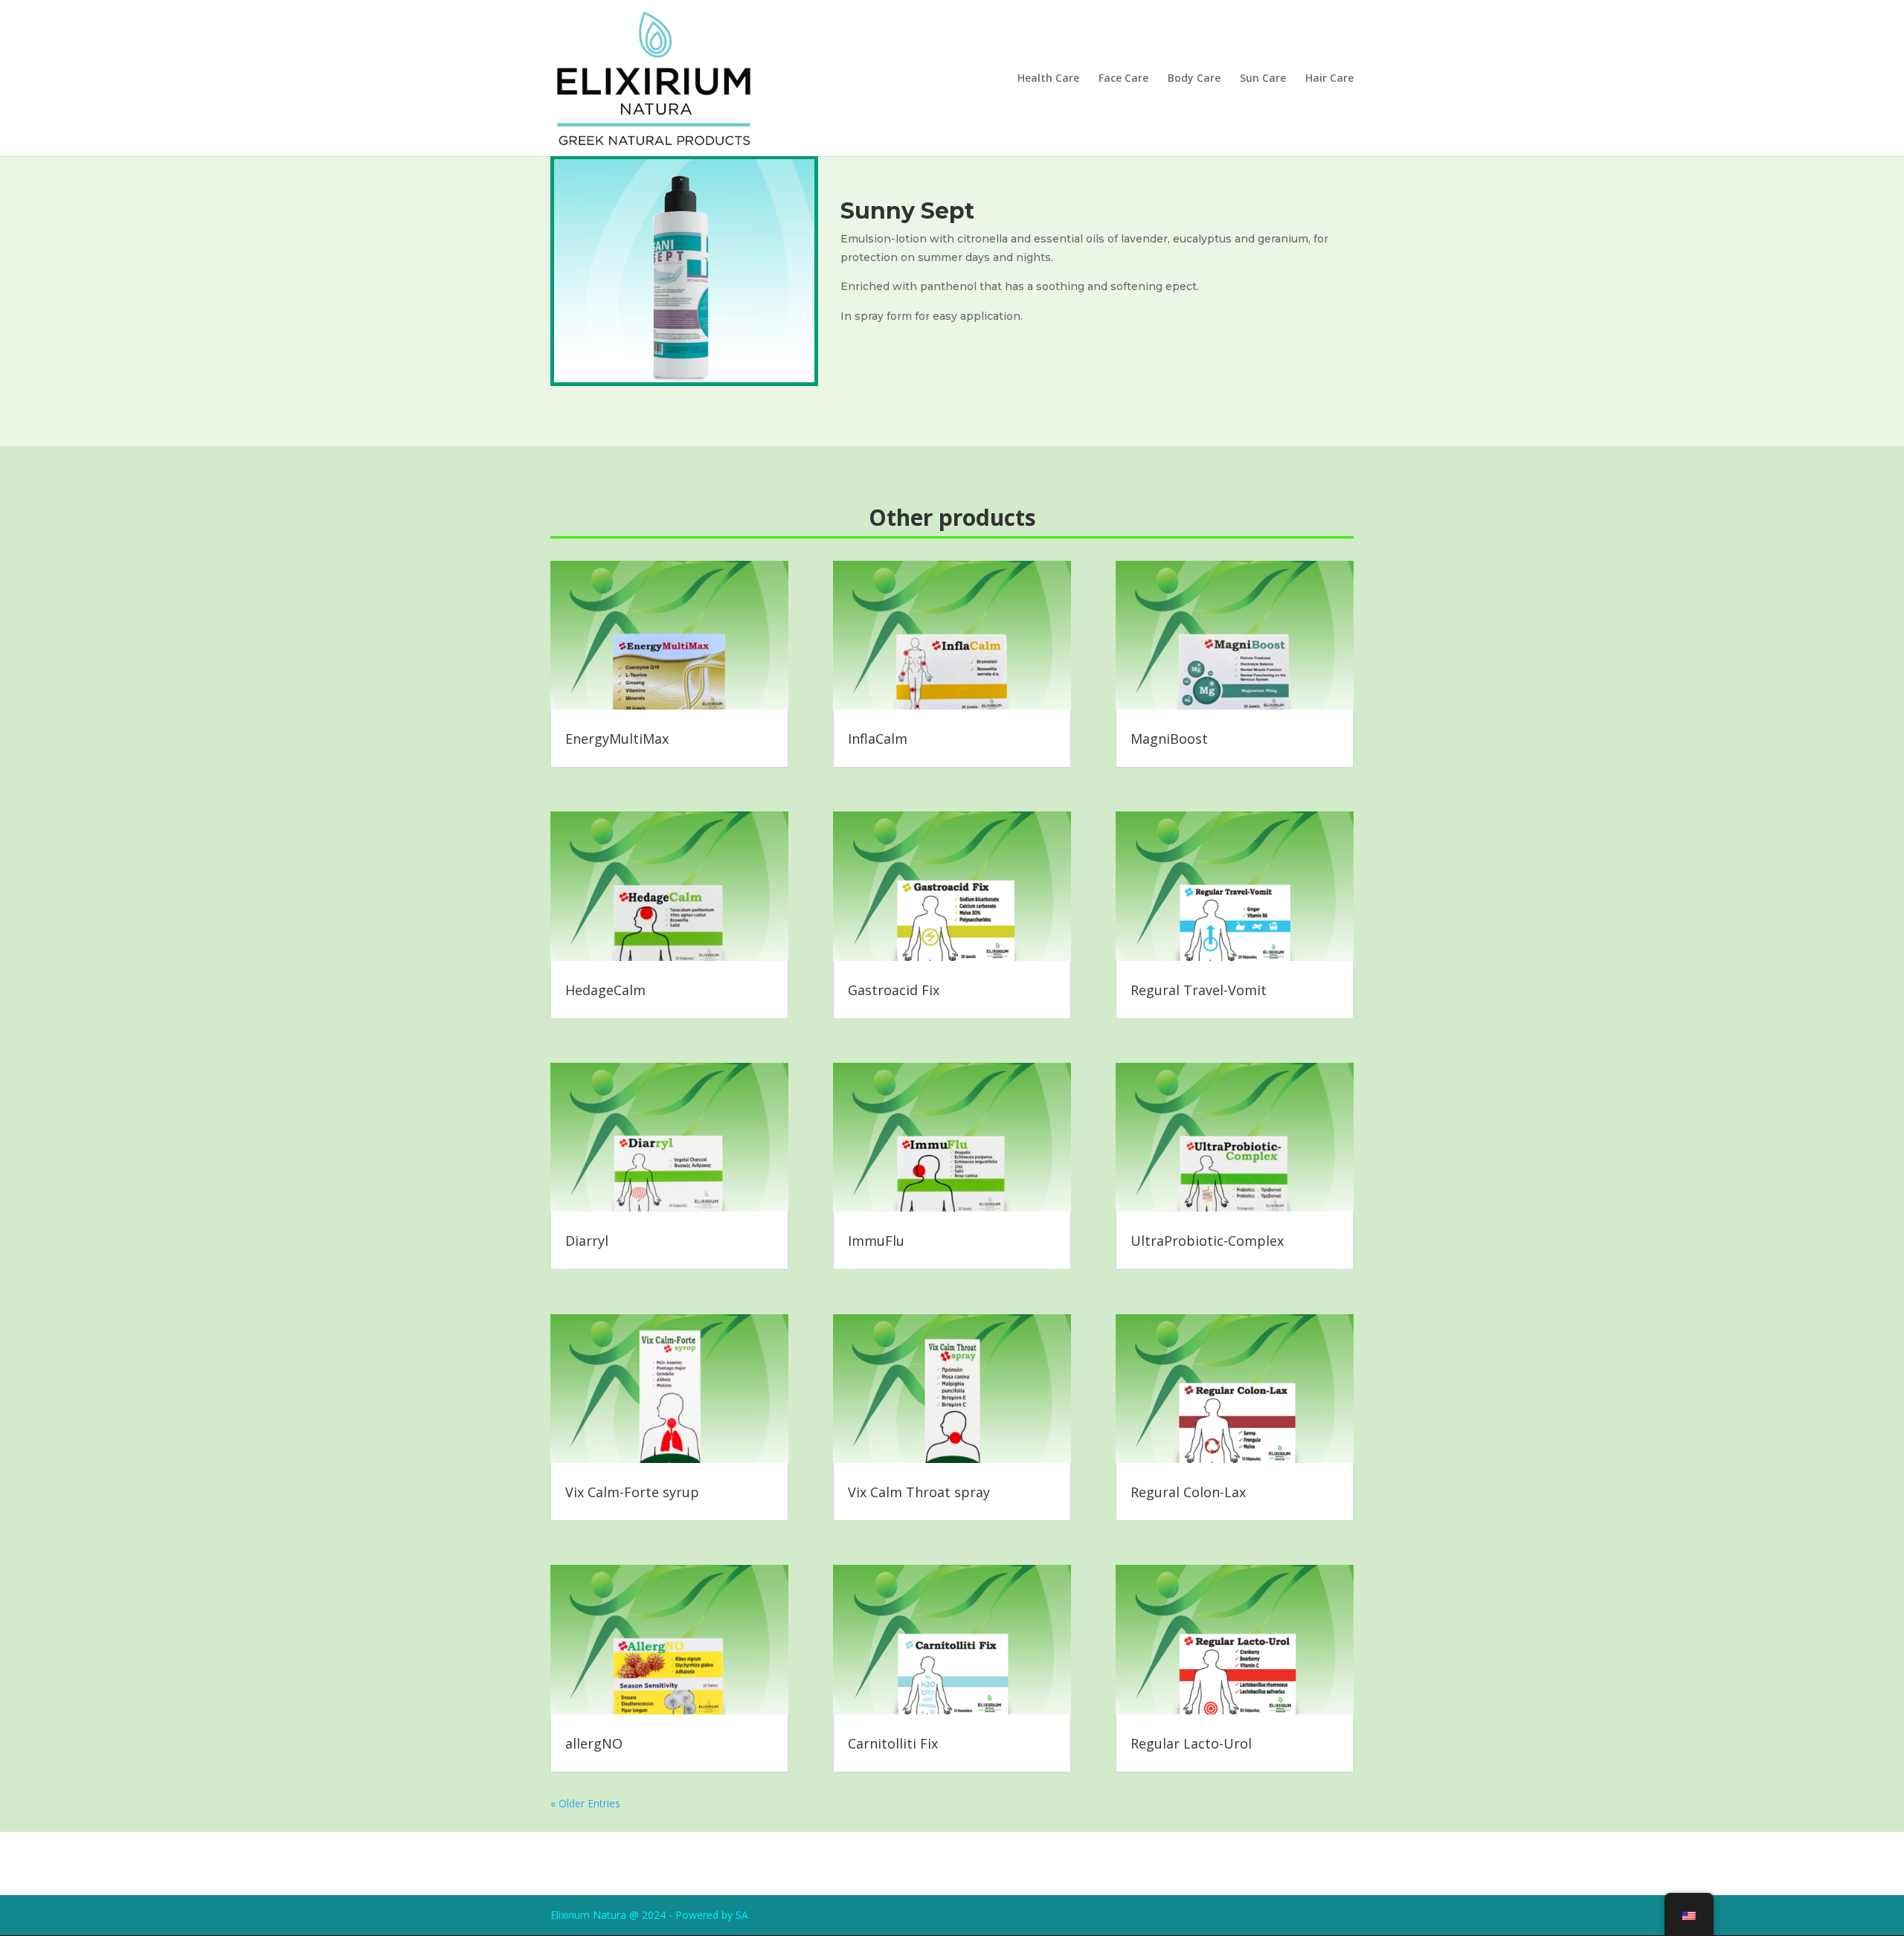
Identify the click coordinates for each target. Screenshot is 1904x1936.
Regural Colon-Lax (1188, 1492)
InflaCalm (878, 739)
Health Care (1048, 79)
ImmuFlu (876, 1241)
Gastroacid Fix (894, 990)
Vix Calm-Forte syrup (632, 1492)
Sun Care (1263, 79)
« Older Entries (585, 1803)
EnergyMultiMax (617, 739)
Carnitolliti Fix (893, 1743)
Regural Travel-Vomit (1199, 990)
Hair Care (1329, 79)
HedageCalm (605, 990)
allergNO (594, 1743)
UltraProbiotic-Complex (1207, 1241)
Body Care (1194, 79)
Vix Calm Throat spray (919, 1492)
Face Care (1123, 79)
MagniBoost (1169, 739)
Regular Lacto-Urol (1191, 1743)
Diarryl (587, 1241)
